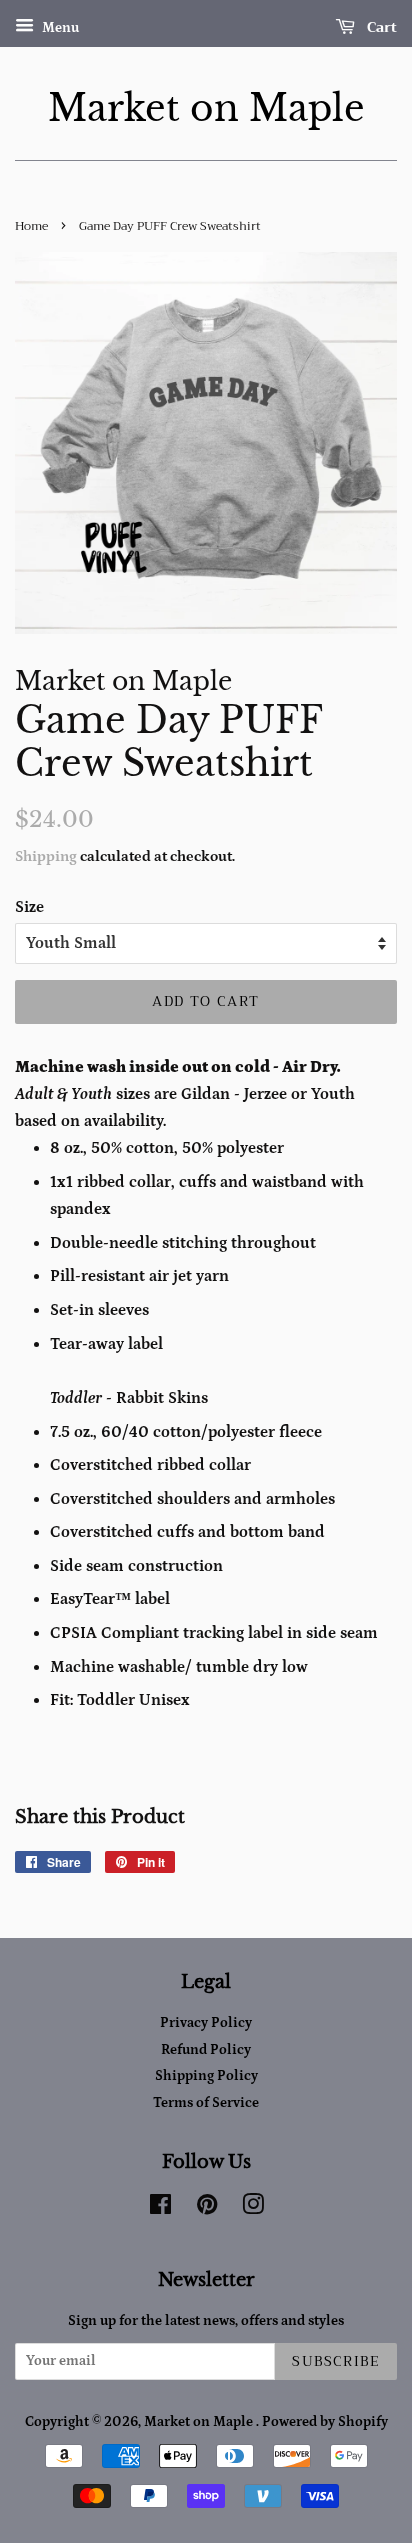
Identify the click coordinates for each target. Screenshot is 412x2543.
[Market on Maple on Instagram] (253, 2209)
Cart (380, 27)
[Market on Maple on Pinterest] (207, 2209)
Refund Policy (206, 2050)
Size (29, 907)
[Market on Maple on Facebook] (160, 2209)
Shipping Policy (206, 2076)
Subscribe (336, 2361)
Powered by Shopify (325, 2422)
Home (31, 226)
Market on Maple (206, 108)
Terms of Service (206, 2103)
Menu (59, 28)
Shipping (46, 856)
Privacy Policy (206, 2023)
